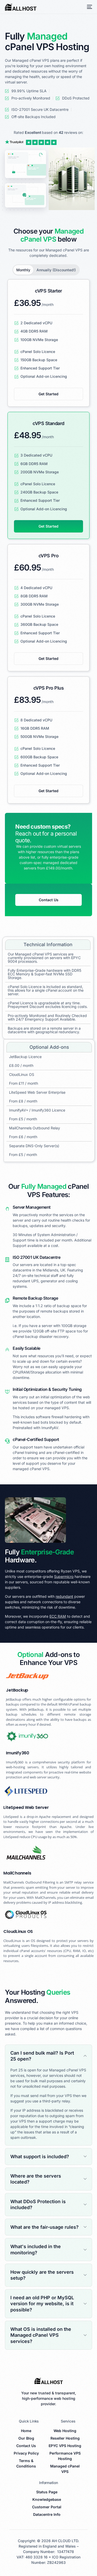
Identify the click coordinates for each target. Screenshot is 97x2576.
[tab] (23, 270)
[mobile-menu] (88, 7)
